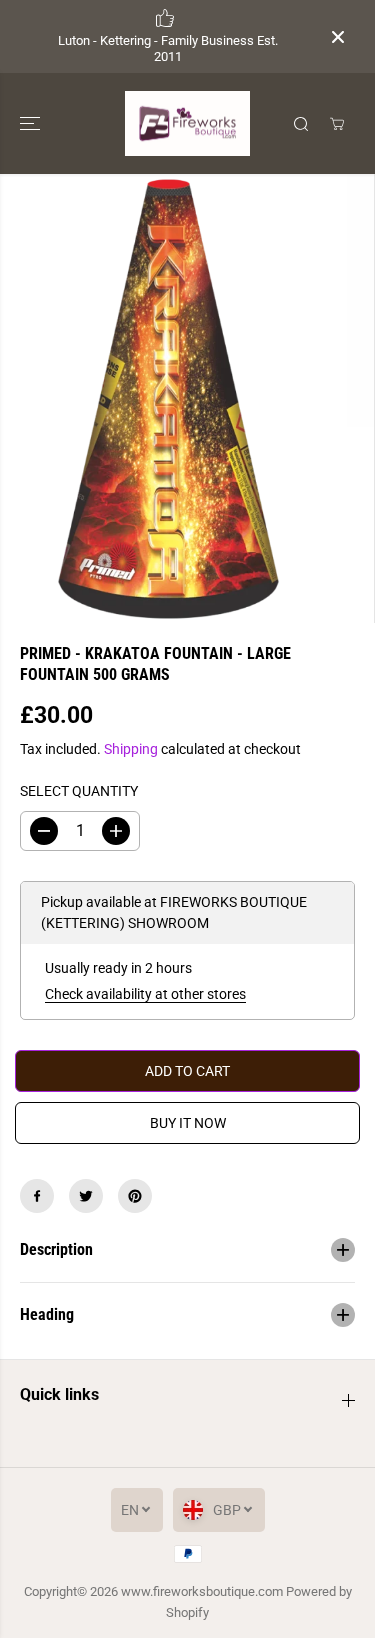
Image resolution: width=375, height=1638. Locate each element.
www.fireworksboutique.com (202, 1591)
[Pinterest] (135, 1196)
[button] (32, 123)
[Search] (301, 124)
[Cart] (337, 124)
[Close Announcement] (338, 37)
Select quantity (79, 791)
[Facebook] (37, 1196)
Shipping (131, 749)
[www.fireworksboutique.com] (187, 123)
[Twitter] (86, 1196)
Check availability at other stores (145, 994)
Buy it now (188, 1123)
